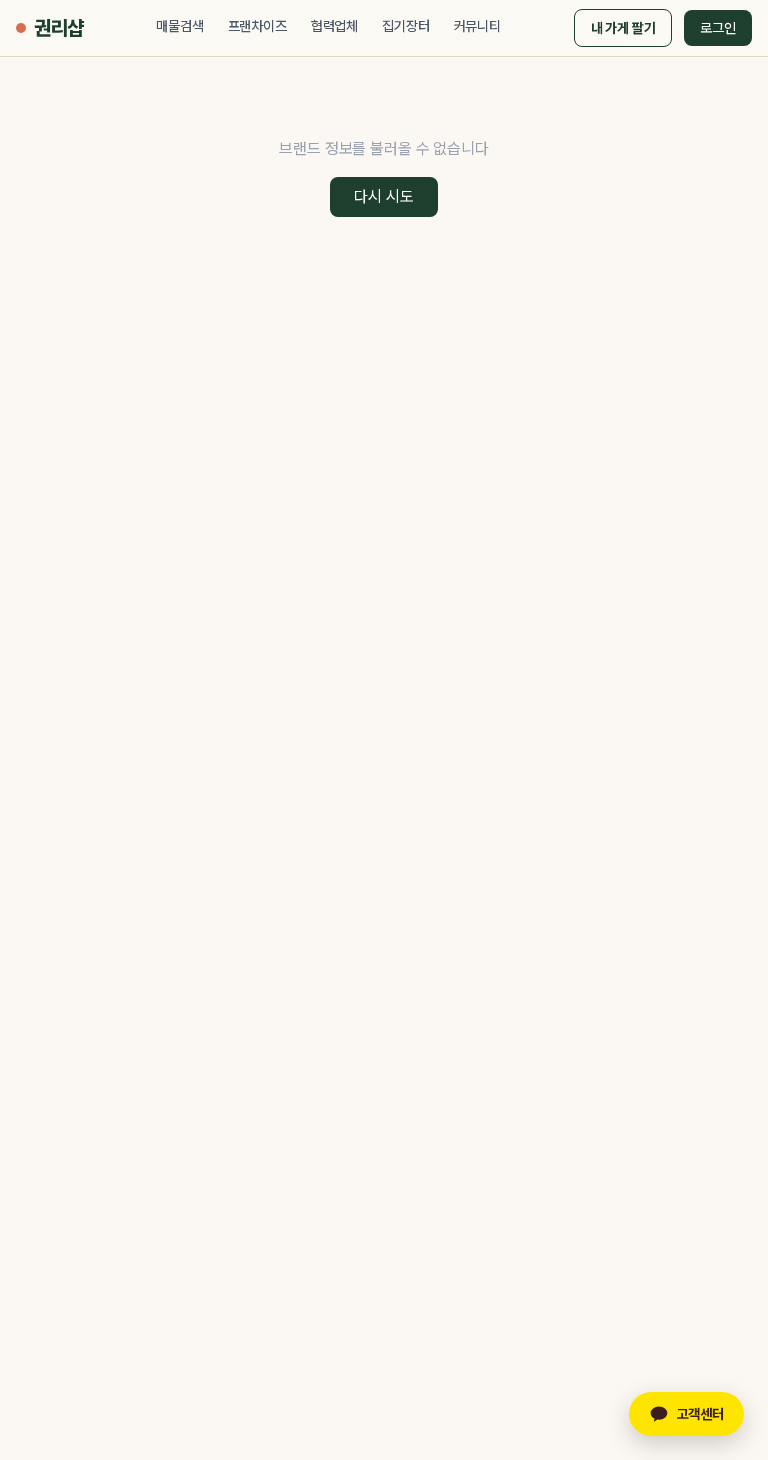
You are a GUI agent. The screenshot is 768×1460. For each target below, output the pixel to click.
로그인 (718, 28)
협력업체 (334, 26)
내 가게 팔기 (623, 28)
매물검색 (179, 26)
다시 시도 (383, 196)
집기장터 (405, 26)
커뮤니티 (477, 26)
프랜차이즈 (257, 26)
